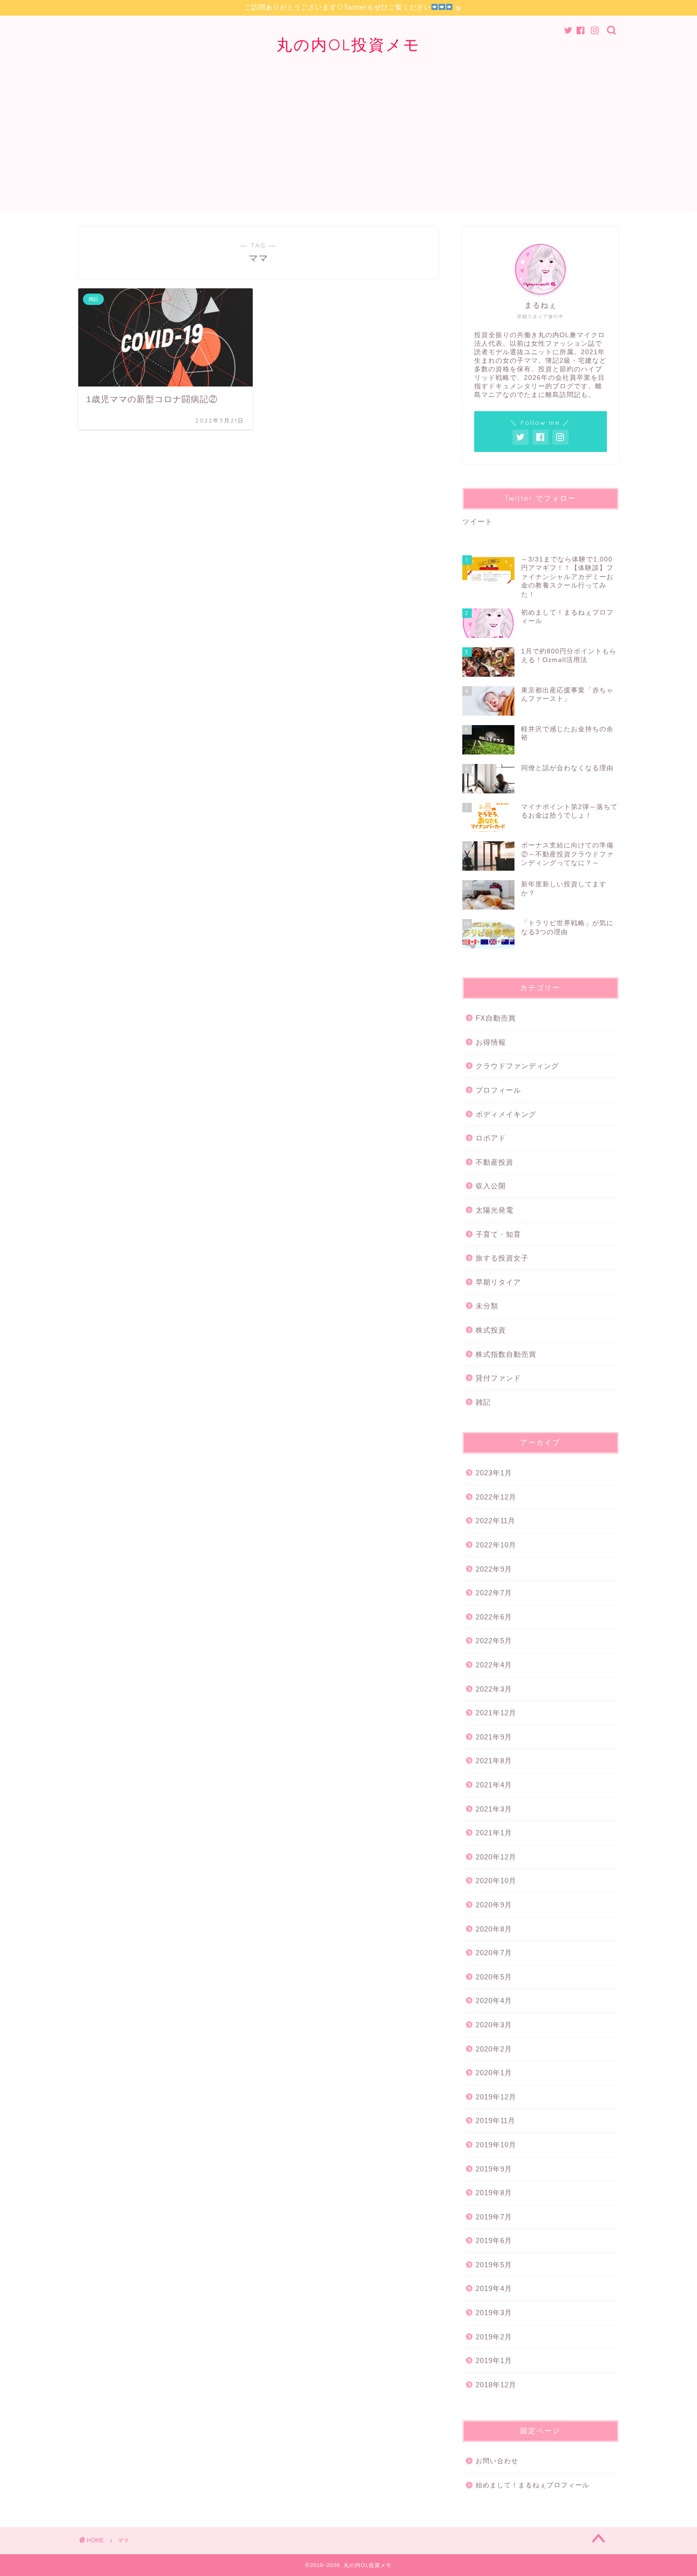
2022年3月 (494, 1689)
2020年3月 (494, 2025)
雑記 (483, 1402)
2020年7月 (494, 1953)
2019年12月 (496, 2097)
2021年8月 (494, 1761)
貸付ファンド (498, 1378)
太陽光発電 (495, 1210)
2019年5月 (494, 2265)
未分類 (487, 1306)
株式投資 (491, 1330)
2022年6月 (494, 1617)
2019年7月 (494, 2217)
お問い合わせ (497, 2461)
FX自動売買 (496, 1018)
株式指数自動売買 (506, 1354)
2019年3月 (494, 2313)
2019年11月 (495, 2121)
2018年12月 (496, 2385)
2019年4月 (494, 2288)
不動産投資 (495, 1162)
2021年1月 (494, 1833)
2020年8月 (494, 1929)
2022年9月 (494, 1569)
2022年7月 (494, 1593)
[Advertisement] (348, 146)
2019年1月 (494, 2360)
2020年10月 (496, 1881)
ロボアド (491, 1138)
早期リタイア (498, 1282)
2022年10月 (496, 1545)
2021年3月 (494, 1809)
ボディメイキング (506, 1114)
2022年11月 (495, 1521)
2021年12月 (496, 1713)
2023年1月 (494, 1473)
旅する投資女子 (502, 1258)
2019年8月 (494, 2193)
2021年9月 (494, 1737)
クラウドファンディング (517, 1066)
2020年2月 (494, 2049)
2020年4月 (494, 2001)
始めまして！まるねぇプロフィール (532, 2485)
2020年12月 (496, 1857)
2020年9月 (494, 1905)
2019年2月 (494, 2337)
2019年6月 (494, 2240)
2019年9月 (494, 2169)
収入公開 (491, 1186)
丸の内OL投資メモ (348, 44)
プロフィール (498, 1090)
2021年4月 (494, 1785)
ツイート (477, 521)
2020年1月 (494, 2073)
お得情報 (491, 1042)
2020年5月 (494, 1977)
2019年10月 (496, 2145)
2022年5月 (494, 1641)
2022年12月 (496, 1497)
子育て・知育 (498, 1234)
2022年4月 (494, 1665)
